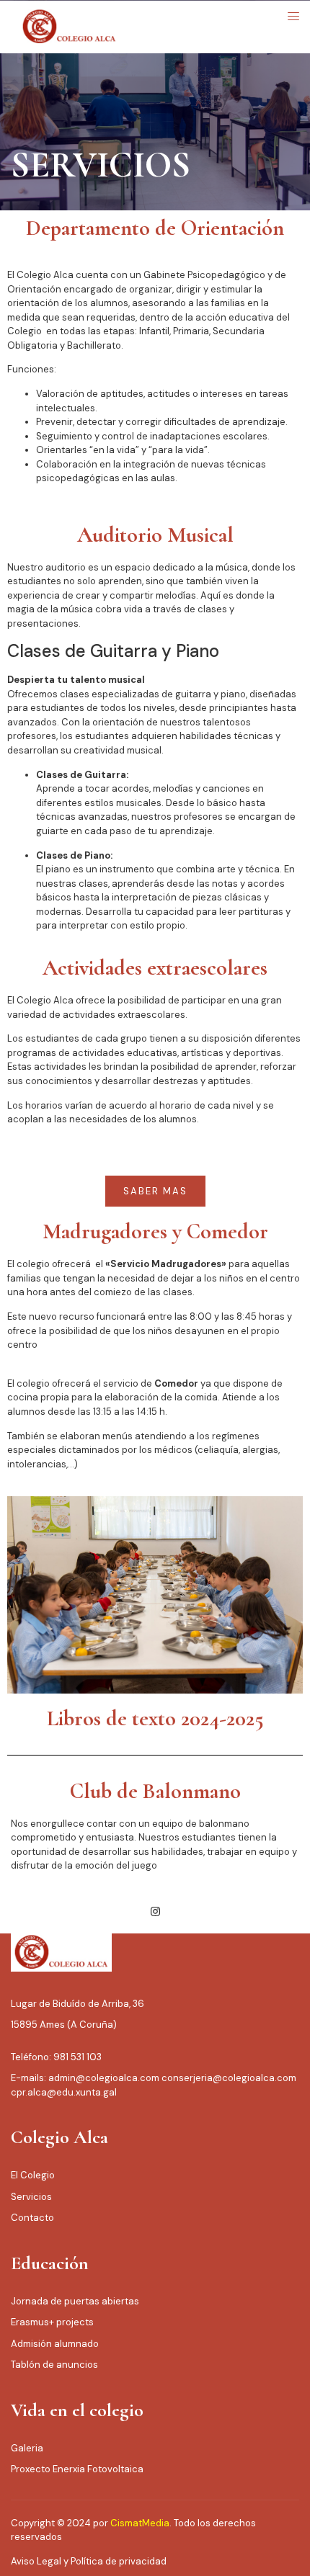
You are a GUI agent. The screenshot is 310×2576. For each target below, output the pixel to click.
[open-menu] (289, 17)
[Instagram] (155, 1912)
